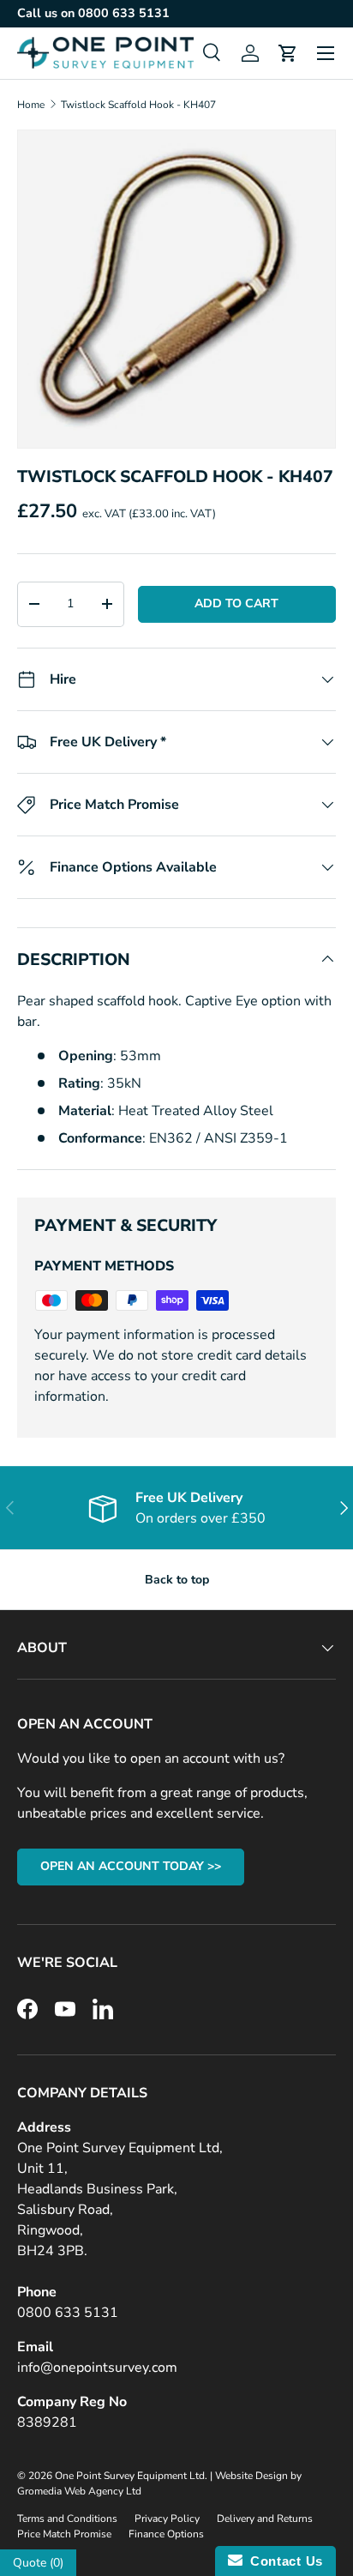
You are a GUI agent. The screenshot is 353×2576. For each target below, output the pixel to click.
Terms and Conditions (67, 2519)
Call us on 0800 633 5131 (93, 13)
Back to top (177, 1580)
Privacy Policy (167, 2519)
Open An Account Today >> (131, 1866)
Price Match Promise (64, 2534)
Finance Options (166, 2534)
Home (31, 105)
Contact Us (283, 2561)
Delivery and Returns (265, 2519)
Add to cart (236, 603)
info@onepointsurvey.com (97, 2368)
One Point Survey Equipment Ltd (130, 2476)
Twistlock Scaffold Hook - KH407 (138, 105)
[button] (288, 53)
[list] (176, 289)
